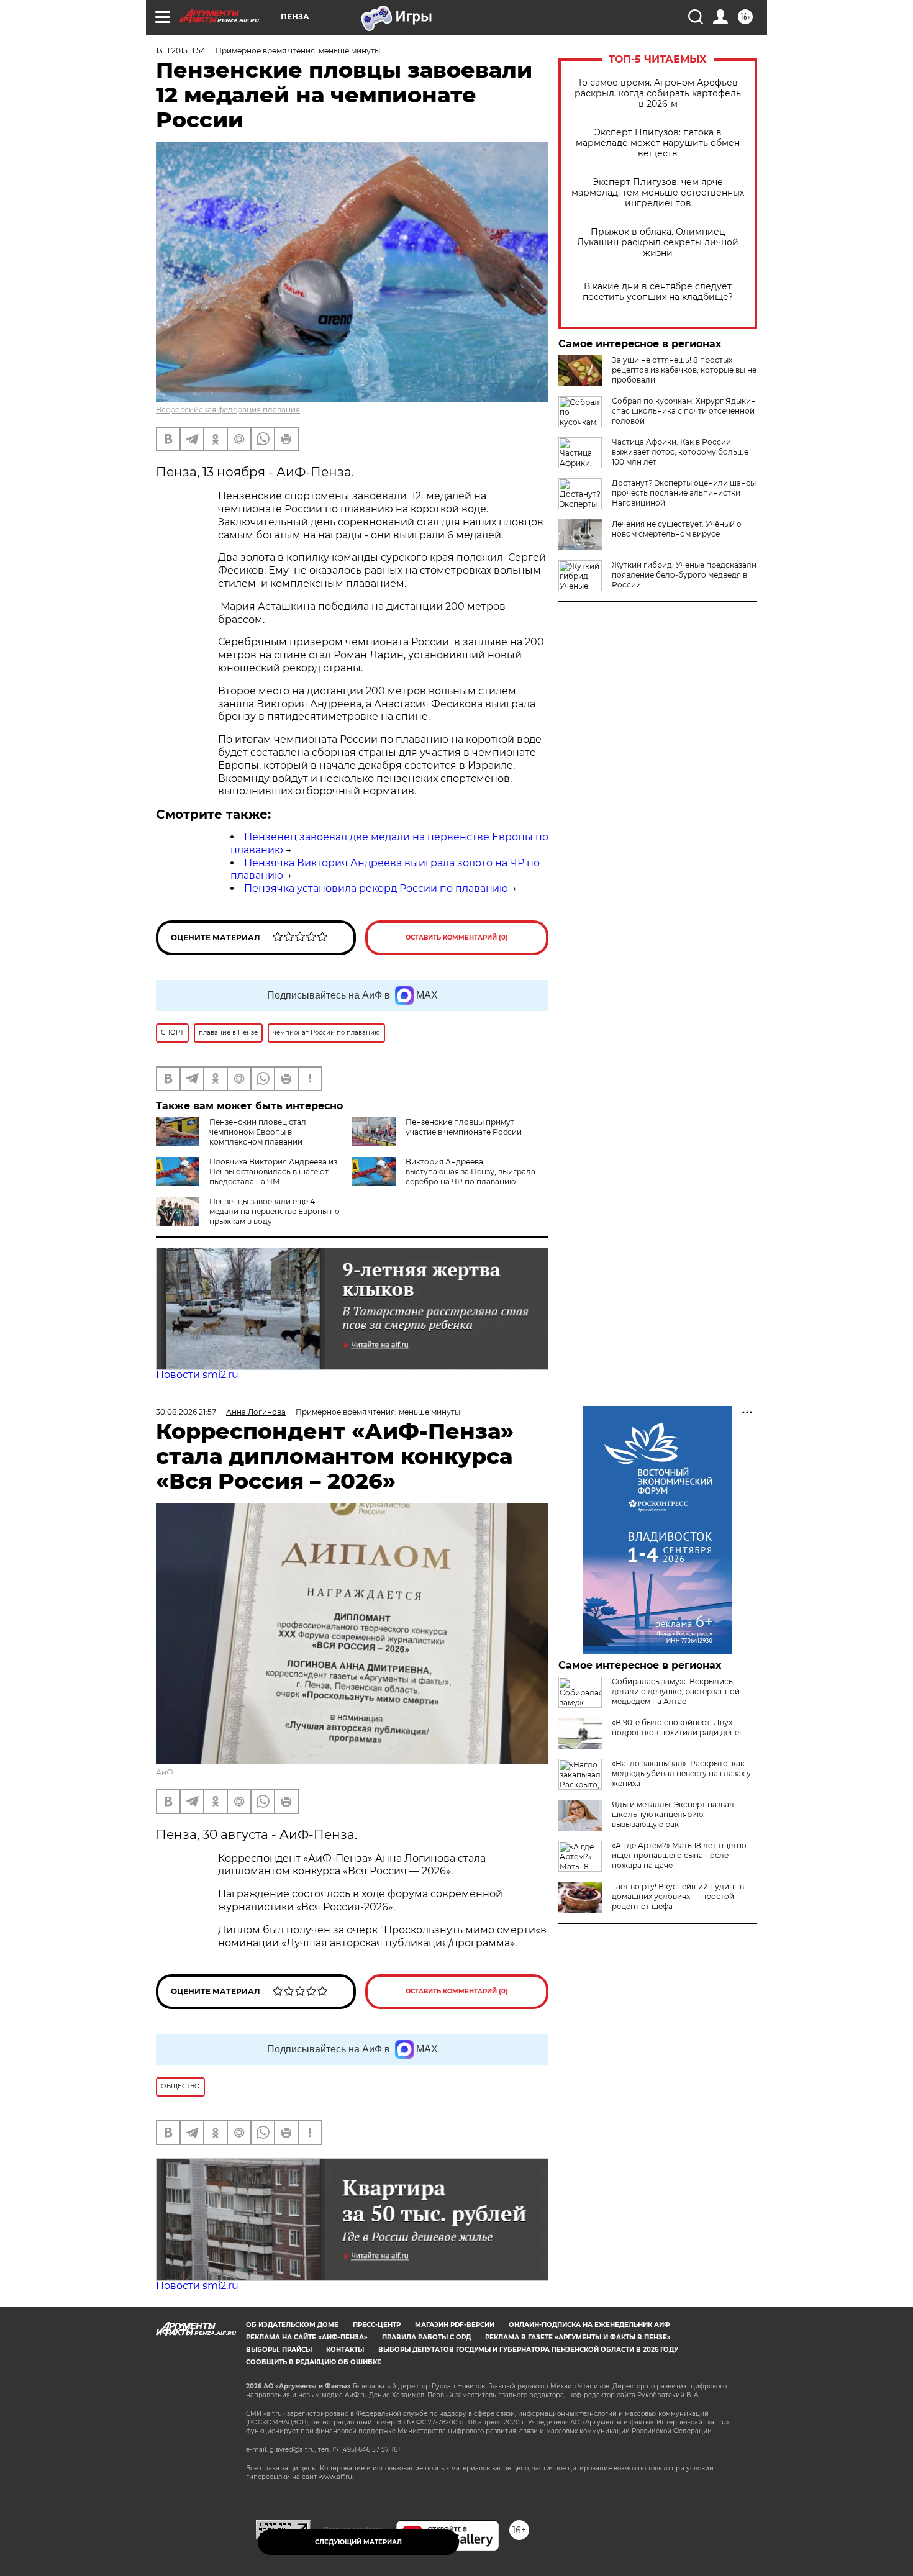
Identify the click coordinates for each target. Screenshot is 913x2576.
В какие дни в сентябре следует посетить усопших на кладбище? (658, 292)
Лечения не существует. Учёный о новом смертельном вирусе (677, 529)
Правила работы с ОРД (426, 2337)
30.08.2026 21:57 (186, 1412)
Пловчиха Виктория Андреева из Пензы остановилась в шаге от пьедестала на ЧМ (273, 1172)
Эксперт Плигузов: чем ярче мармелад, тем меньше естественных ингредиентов (658, 193)
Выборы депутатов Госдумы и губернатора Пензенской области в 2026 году (528, 2350)
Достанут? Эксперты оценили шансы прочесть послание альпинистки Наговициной (684, 493)
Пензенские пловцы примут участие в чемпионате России (464, 1127)
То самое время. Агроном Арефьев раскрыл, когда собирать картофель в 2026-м (658, 93)
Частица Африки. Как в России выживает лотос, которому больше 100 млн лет (680, 452)
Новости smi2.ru (197, 1375)
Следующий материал (358, 2542)
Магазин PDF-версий (455, 2325)
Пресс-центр (377, 2325)
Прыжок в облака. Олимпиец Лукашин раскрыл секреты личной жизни (658, 243)
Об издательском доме (292, 2325)
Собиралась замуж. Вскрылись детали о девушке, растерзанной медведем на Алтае (676, 1691)
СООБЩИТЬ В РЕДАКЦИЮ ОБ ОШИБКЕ (314, 2362)
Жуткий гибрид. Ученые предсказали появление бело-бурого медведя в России (684, 575)
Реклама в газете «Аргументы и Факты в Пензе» (578, 2337)
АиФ (165, 1772)
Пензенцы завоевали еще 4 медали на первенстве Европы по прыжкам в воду (275, 1211)
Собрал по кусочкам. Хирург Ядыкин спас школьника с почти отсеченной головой (684, 411)
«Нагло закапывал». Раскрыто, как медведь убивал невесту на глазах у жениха (681, 1773)
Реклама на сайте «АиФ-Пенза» (307, 2337)
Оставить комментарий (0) (457, 937)
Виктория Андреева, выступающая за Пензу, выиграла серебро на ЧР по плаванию (470, 1172)
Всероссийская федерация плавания (228, 410)
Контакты (345, 2350)
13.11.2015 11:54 (181, 51)
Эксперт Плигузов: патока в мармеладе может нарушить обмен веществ (658, 143)
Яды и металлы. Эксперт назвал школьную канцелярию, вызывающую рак (673, 1814)
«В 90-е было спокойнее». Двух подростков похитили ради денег (677, 1727)
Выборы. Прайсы (279, 2350)
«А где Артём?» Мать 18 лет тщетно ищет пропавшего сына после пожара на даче (679, 1855)
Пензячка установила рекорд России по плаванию (376, 888)
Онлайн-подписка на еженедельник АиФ (589, 2325)
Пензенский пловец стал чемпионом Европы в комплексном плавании (258, 1132)
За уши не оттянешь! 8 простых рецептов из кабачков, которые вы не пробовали (684, 370)
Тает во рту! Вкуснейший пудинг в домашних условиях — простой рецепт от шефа (678, 1896)
